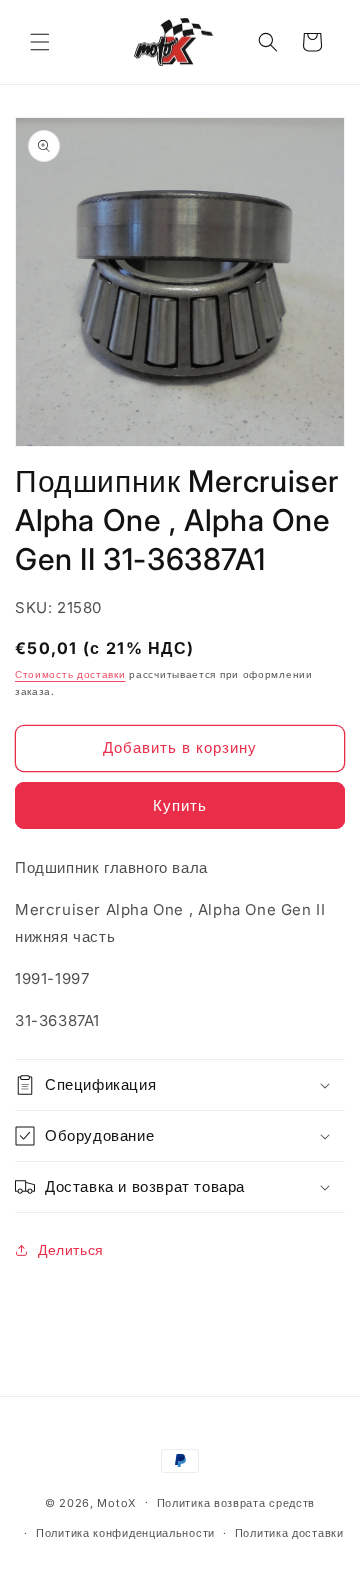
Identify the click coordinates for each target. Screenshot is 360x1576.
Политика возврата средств (236, 1503)
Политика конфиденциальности (125, 1533)
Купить (180, 805)
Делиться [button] (71, 1249)
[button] (40, 42)
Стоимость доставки (70, 674)
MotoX (117, 1502)
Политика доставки (289, 1533)
